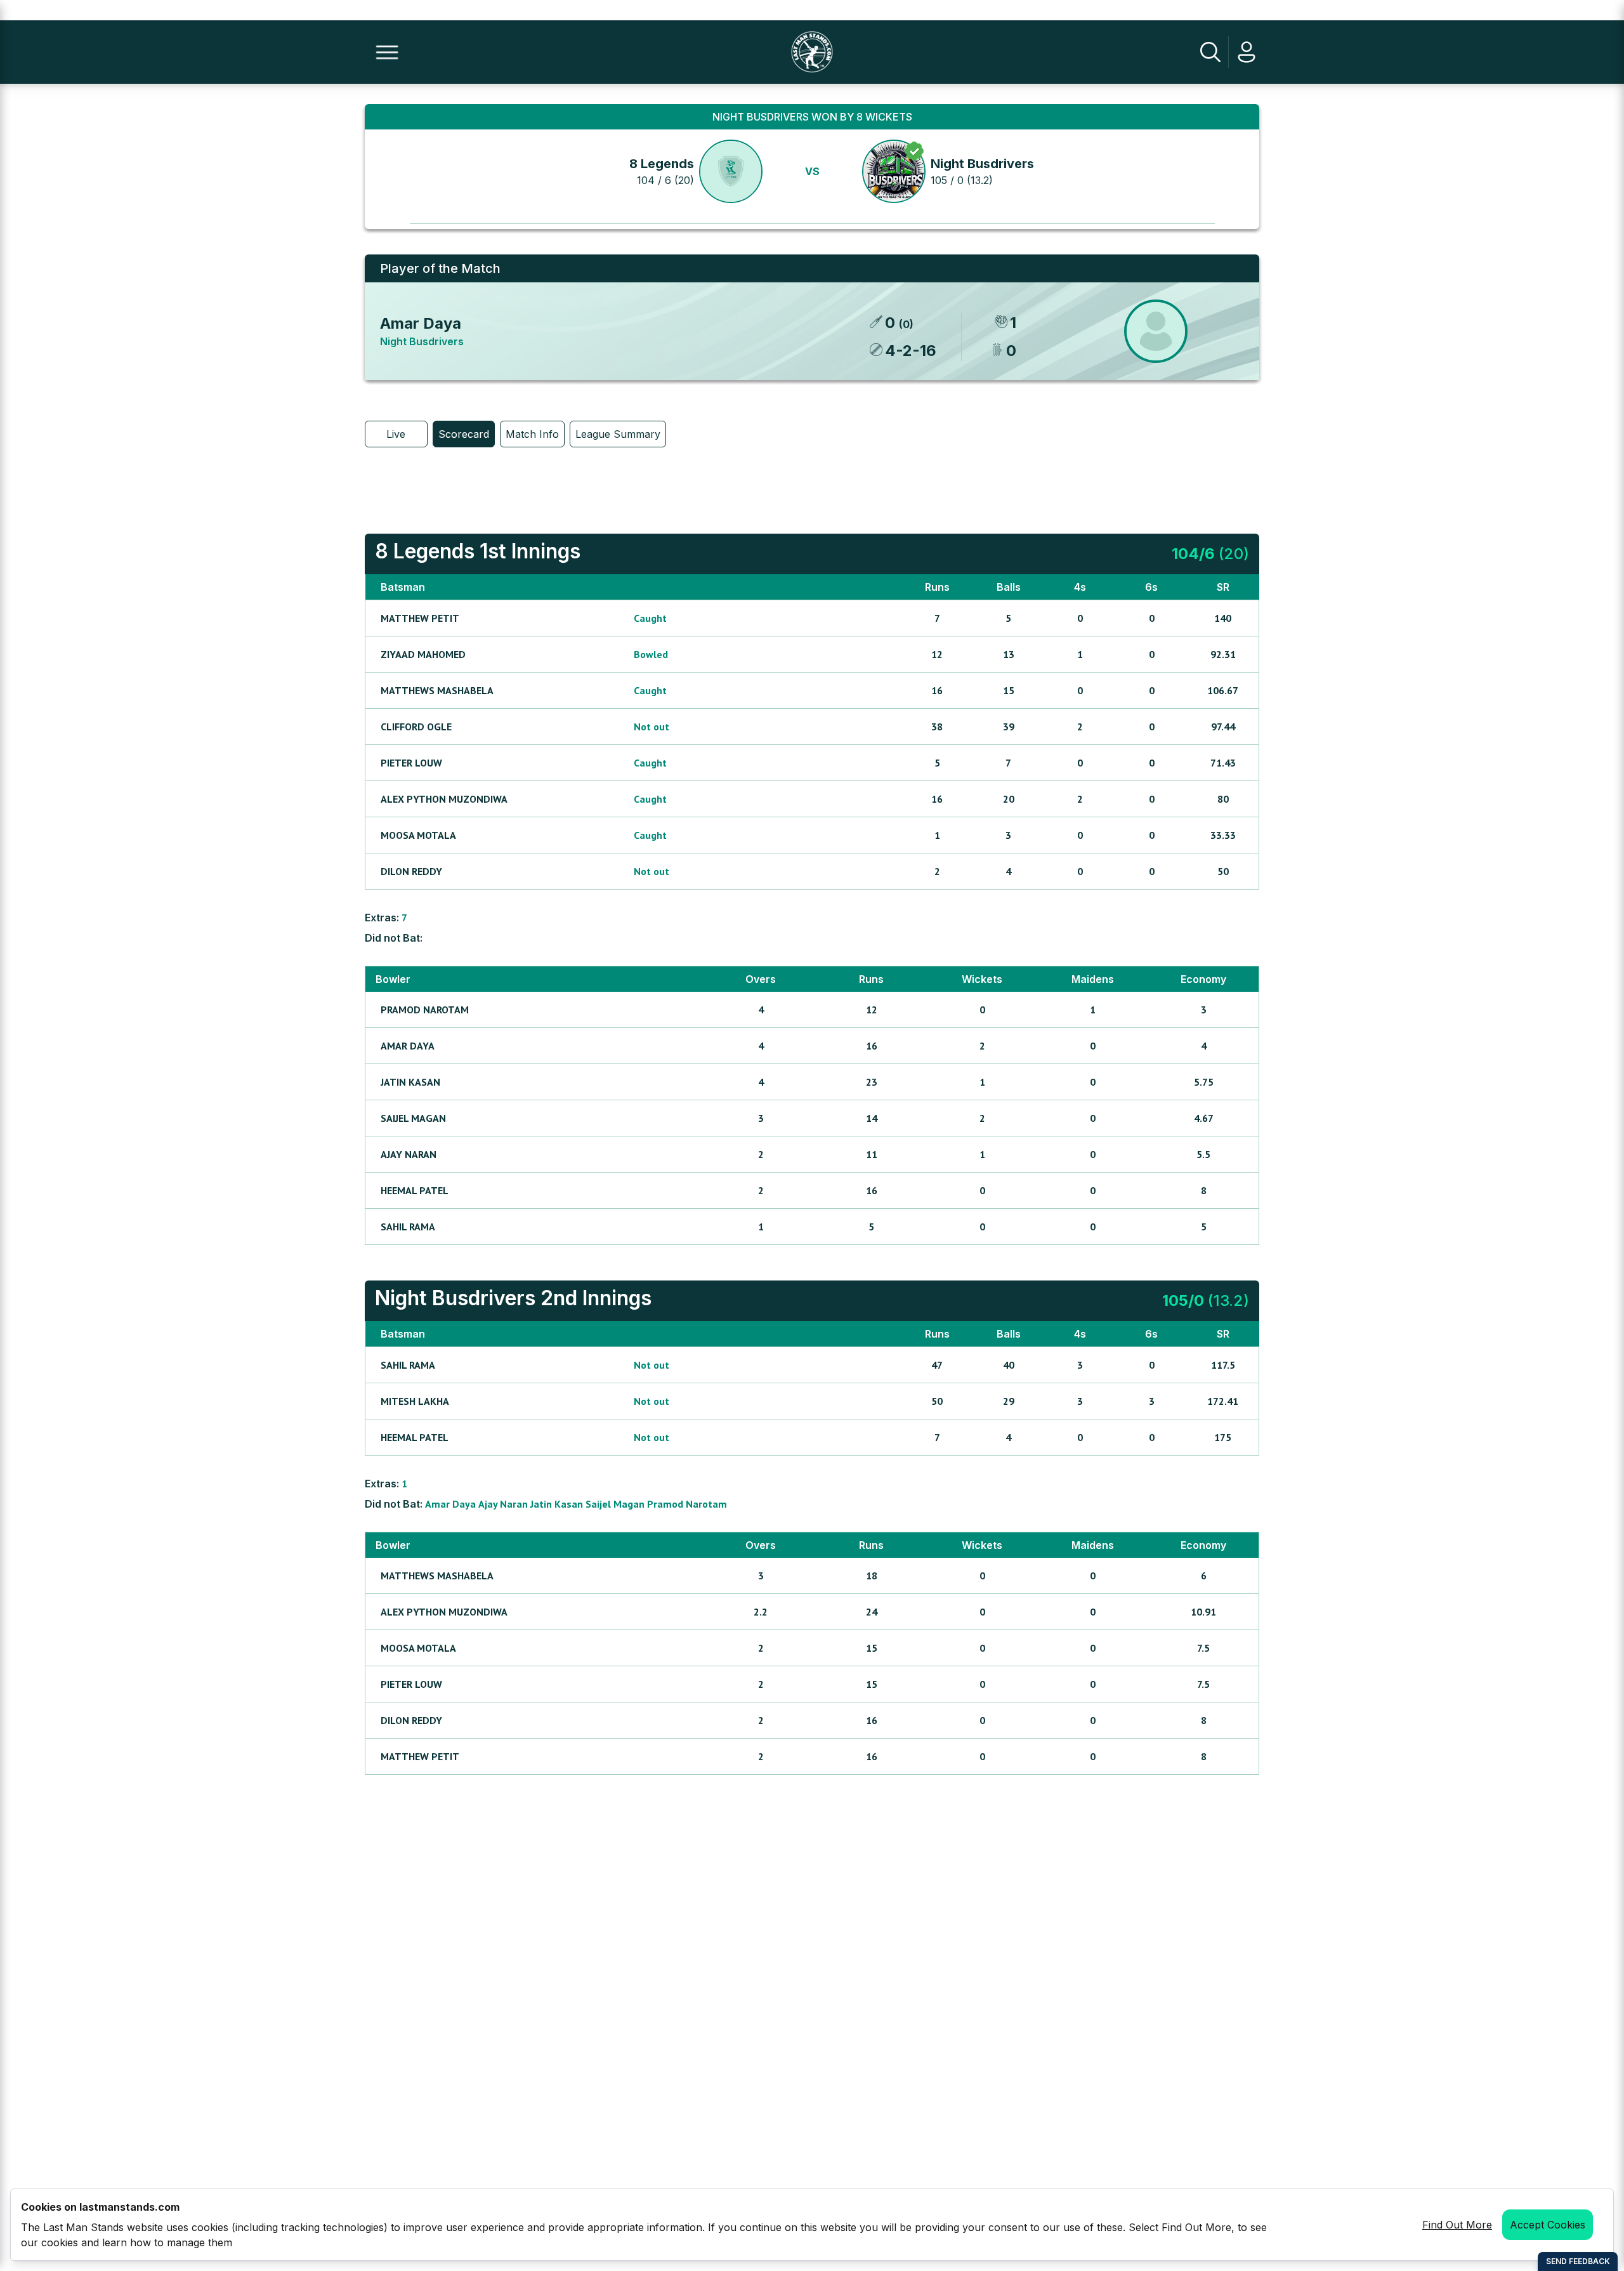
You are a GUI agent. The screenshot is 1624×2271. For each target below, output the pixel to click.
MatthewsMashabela (437, 690)
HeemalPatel (415, 1190)
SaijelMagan (413, 1118)
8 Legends (662, 164)
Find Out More (1457, 2225)
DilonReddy (411, 871)
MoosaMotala (418, 835)
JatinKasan (410, 1082)
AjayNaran (409, 1154)
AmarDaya (408, 1046)
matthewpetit (420, 618)
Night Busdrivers (982, 164)
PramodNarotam (425, 1010)
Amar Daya (421, 323)
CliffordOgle (416, 727)
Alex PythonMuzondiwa (444, 799)
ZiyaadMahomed (423, 654)
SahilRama (408, 1227)
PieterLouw (411, 763)
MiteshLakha (415, 1401)
